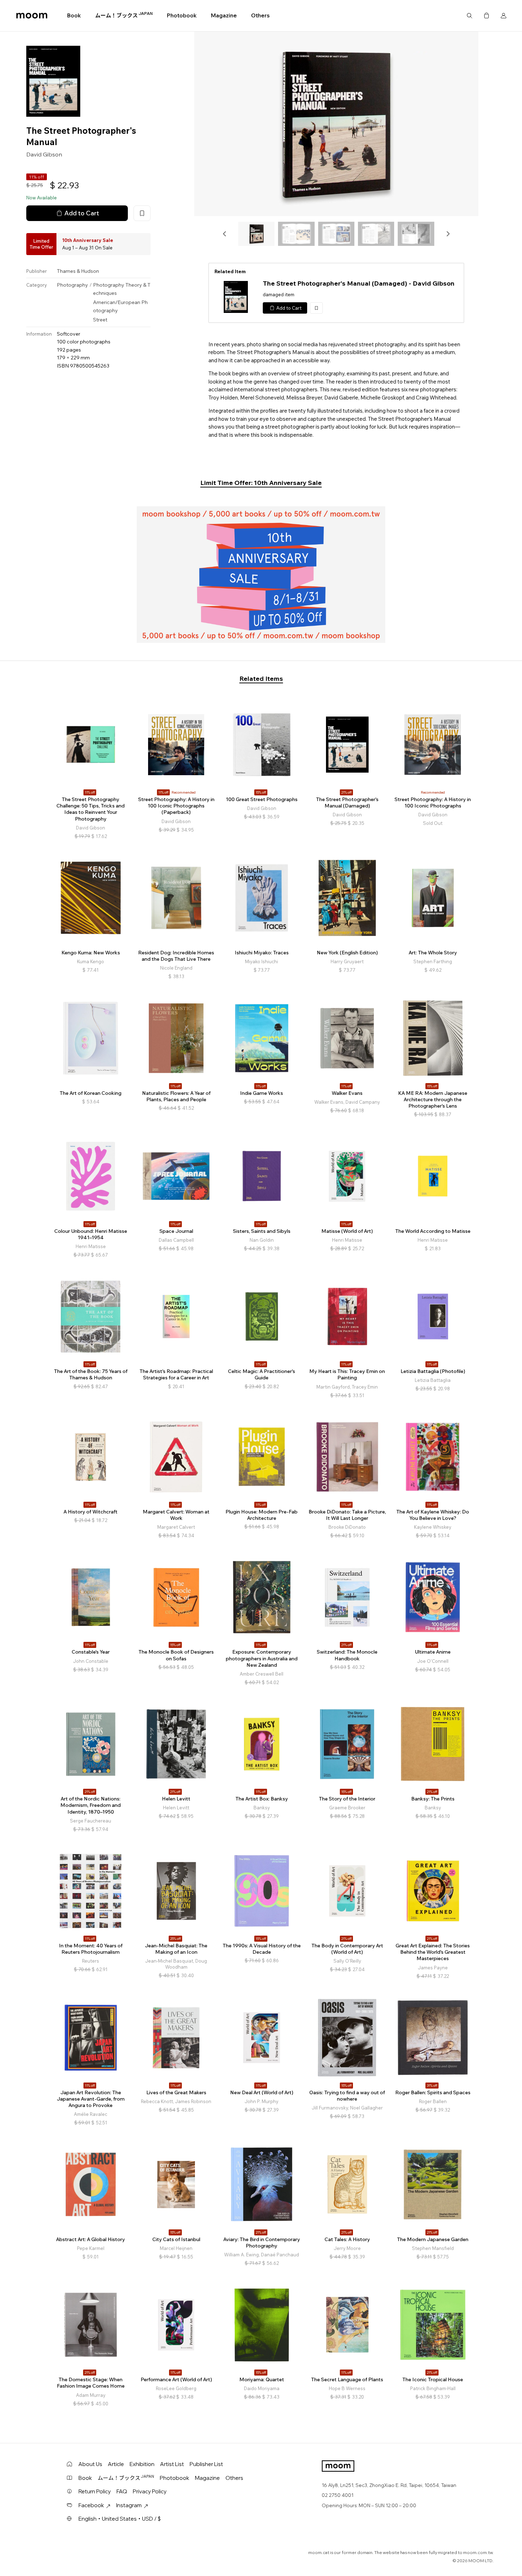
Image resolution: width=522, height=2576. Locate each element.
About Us (90, 2464)
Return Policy (95, 2491)
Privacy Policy (150, 2491)
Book (74, 15)
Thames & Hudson (78, 271)
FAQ (122, 2491)
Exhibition (142, 2464)
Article (116, 2464)
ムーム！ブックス (124, 15)
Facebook (91, 2505)
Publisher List (206, 2464)
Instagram (129, 2505)
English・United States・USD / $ (120, 2519)
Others (260, 15)
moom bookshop (32, 16)
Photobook (182, 15)
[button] (225, 234)
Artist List (172, 2464)
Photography (72, 285)
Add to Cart (82, 213)
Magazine (224, 15)
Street (100, 320)
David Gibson (44, 154)
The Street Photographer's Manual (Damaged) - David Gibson (359, 283)
